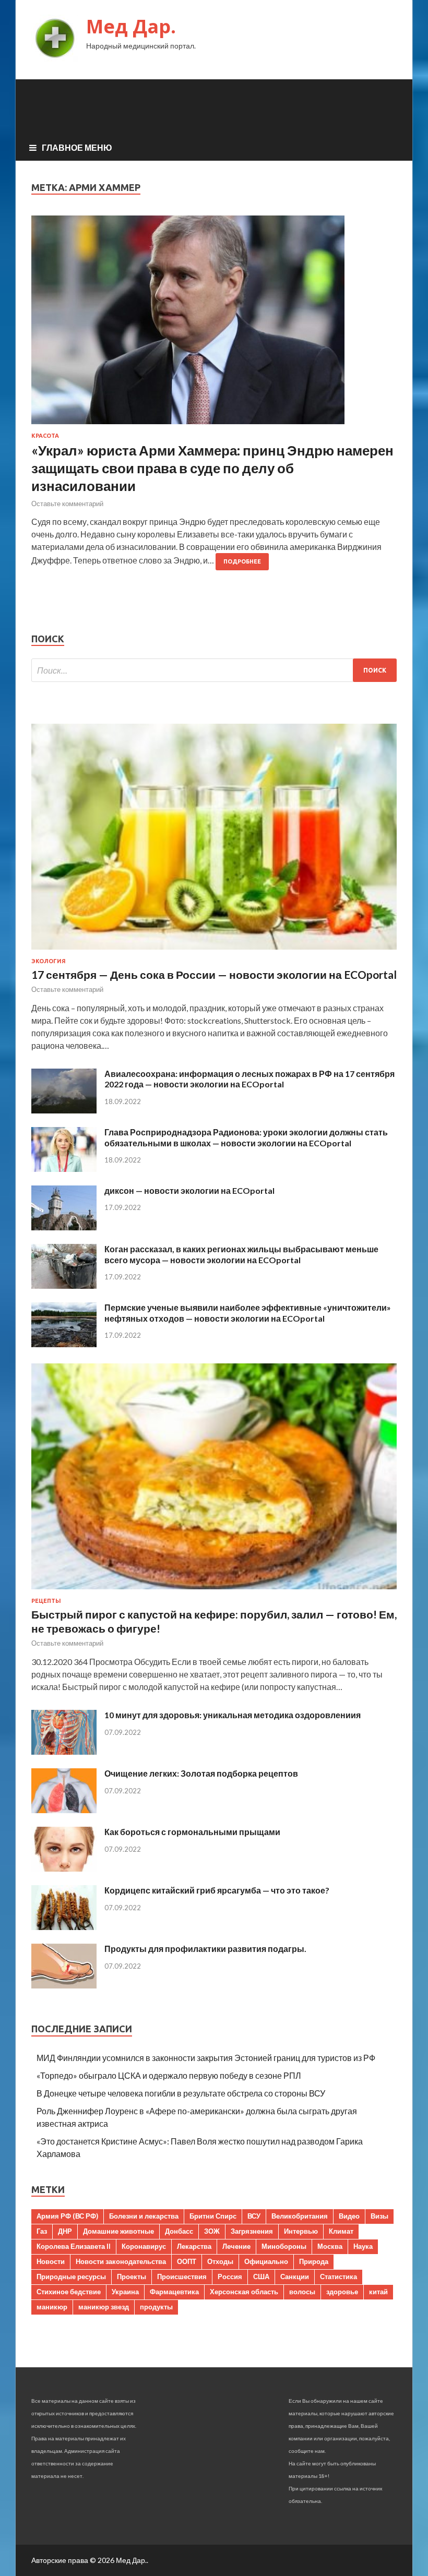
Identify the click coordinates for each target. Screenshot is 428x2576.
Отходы (220, 2261)
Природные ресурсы (71, 2277)
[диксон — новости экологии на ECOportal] (64, 1227)
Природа (314, 2261)
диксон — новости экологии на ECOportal (189, 1190)
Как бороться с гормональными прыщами (192, 1832)
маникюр (52, 2307)
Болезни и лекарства (144, 2216)
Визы (379, 2216)
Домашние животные (118, 2231)
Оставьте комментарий (67, 504)
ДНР (65, 2231)
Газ (42, 2231)
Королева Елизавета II (74, 2246)
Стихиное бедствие (69, 2292)
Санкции (295, 2277)
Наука (363, 2246)
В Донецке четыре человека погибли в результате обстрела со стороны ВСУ (181, 2093)
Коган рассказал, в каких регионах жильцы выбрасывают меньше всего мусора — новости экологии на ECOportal (241, 1254)
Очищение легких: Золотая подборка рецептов (201, 1773)
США (261, 2277)
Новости (51, 2261)
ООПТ (187, 2261)
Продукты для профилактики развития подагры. (205, 1949)
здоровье (342, 2292)
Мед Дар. (131, 26)
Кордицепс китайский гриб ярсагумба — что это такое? (217, 1890)
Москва (330, 2246)
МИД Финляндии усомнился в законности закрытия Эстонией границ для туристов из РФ (206, 2058)
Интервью (301, 2231)
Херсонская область (244, 2292)
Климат (341, 2231)
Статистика (338, 2277)
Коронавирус (144, 2246)
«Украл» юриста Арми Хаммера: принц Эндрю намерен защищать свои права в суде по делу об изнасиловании (212, 468)
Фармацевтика (174, 2292)
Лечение (236, 2246)
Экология (49, 961)
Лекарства (194, 2246)
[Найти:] (214, 670)
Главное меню (77, 147)
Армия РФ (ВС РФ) (67, 2216)
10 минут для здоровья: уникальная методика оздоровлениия (233, 1715)
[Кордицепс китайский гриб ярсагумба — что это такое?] (64, 1927)
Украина (125, 2292)
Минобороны (284, 2246)
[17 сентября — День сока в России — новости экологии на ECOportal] (214, 951)
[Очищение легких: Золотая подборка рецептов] (64, 1810)
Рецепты (46, 1601)
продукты (156, 2307)
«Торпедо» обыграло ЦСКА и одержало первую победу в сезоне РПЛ (169, 2075)
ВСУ (254, 2216)
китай (378, 2292)
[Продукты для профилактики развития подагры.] (64, 1985)
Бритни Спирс (213, 2216)
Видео (349, 2216)
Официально (266, 2261)
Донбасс (179, 2231)
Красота (45, 436)
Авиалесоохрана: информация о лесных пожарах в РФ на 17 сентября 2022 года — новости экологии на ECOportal (249, 1079)
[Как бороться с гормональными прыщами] (64, 1868)
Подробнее (242, 561)
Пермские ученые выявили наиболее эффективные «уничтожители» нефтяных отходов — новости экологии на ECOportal (248, 1313)
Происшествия (182, 2277)
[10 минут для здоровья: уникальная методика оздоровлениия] (64, 1751)
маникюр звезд (104, 2307)
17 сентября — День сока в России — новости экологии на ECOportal (214, 974)
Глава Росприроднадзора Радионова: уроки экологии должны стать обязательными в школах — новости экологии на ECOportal (246, 1137)
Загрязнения (252, 2231)
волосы (302, 2292)
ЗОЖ (212, 2231)
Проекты (132, 2277)
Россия (230, 2277)
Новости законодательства (121, 2261)
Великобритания (300, 2216)
